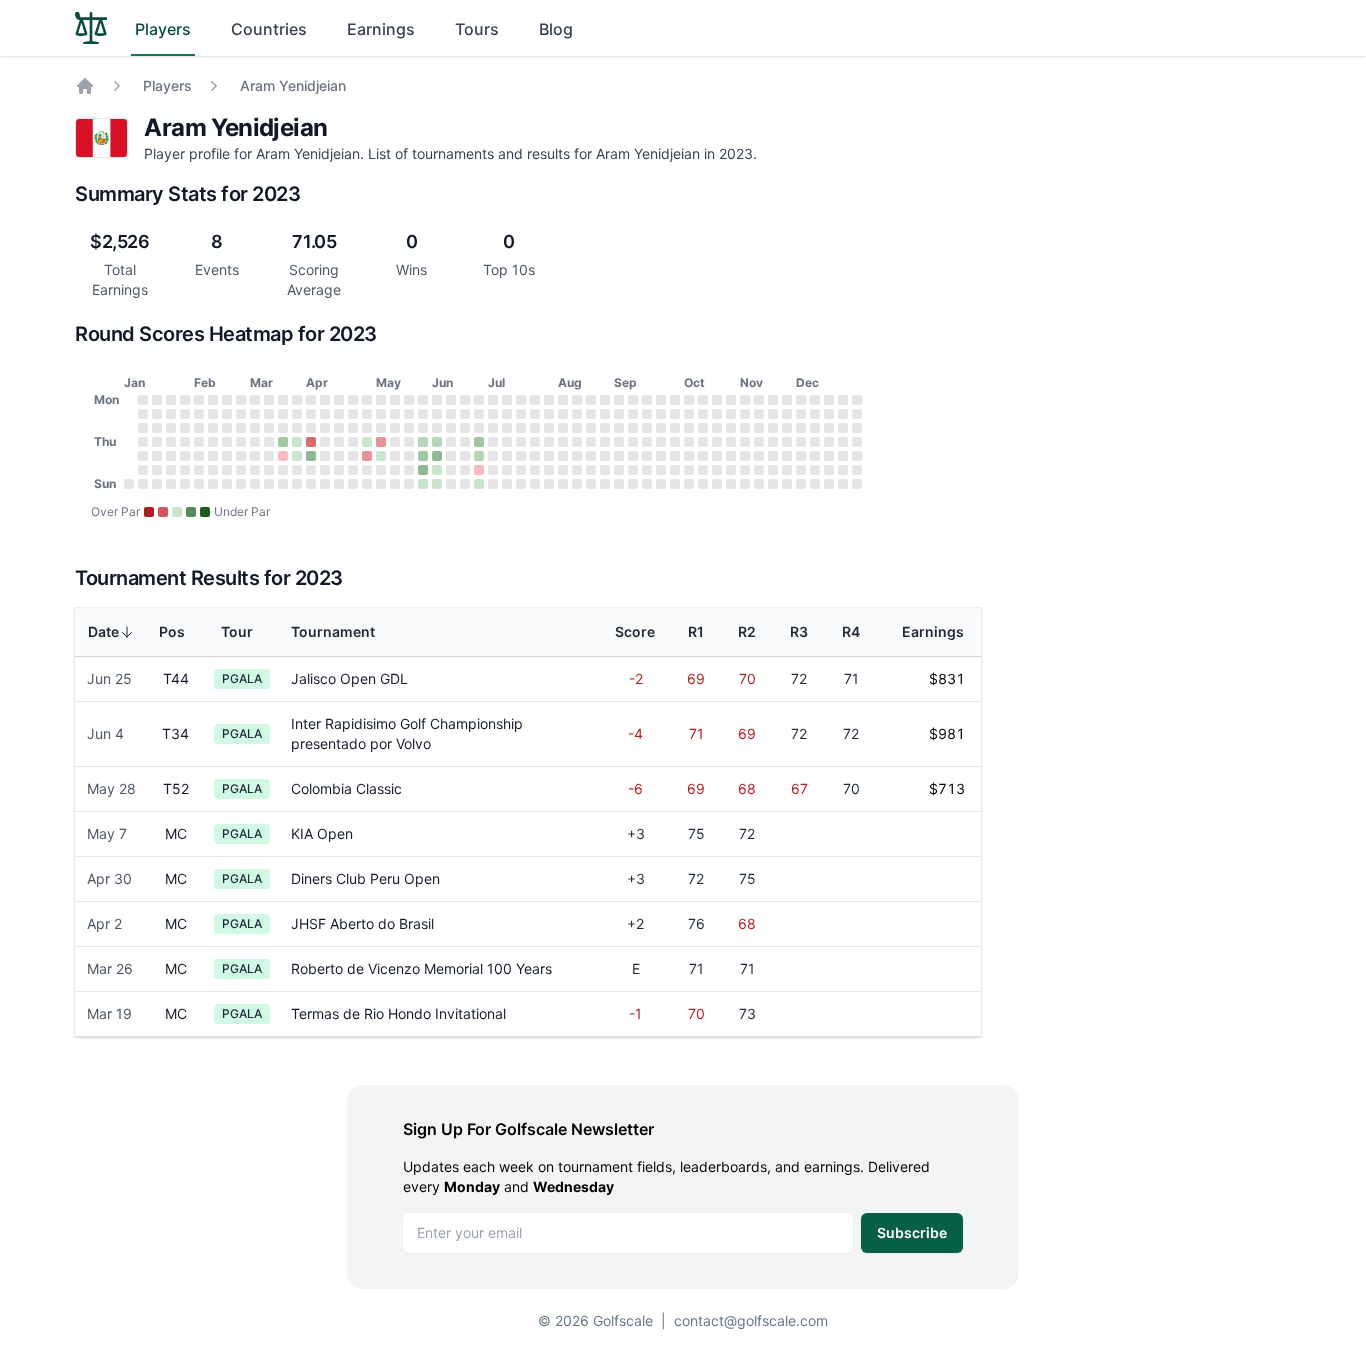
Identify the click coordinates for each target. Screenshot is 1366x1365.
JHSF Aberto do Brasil (362, 923)
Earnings (381, 29)
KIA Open (322, 833)
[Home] (85, 86)
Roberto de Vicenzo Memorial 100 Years (421, 968)
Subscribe (912, 1232)
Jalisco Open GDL (349, 678)
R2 (747, 631)
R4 (851, 631)
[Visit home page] (91, 28)
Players (163, 29)
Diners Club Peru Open (365, 878)
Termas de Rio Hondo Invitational (398, 1013)
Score (635, 631)
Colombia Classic (346, 788)
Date (103, 631)
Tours (477, 29)
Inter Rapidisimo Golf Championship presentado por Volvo (407, 733)
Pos (172, 631)
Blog (556, 29)
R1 (696, 631)
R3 (799, 631)
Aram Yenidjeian (293, 85)
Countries (269, 29)
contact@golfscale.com (751, 1320)
